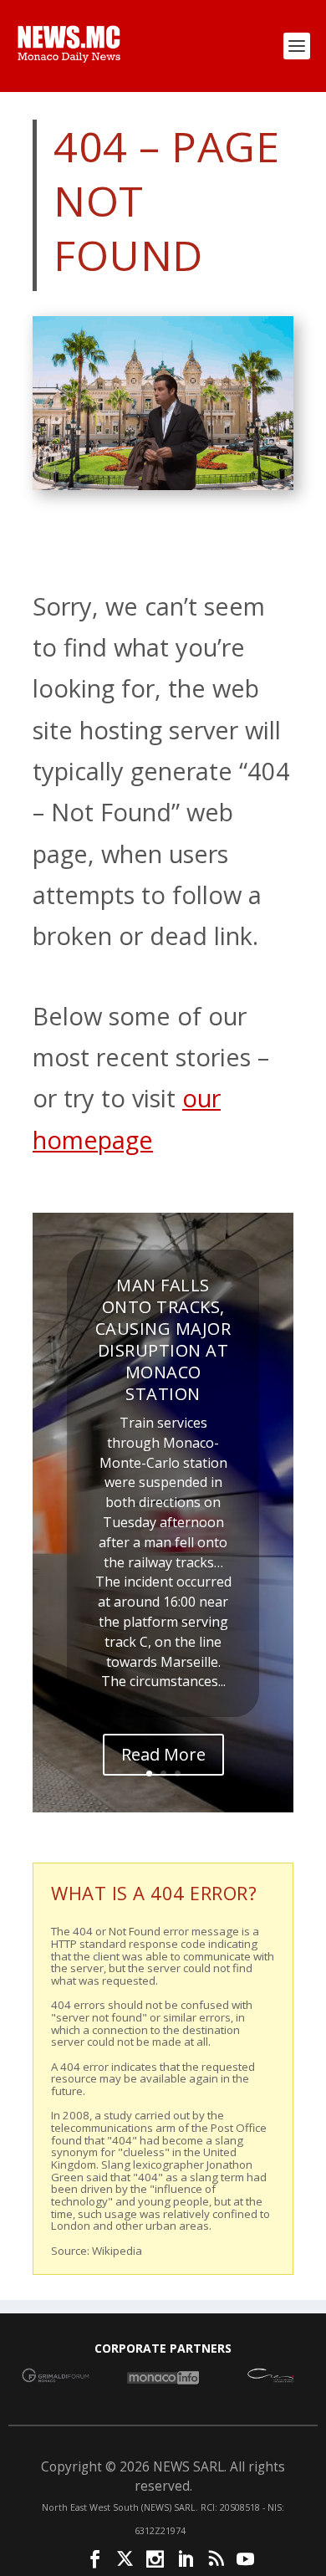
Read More (163, 1754)
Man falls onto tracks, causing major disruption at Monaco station (163, 1339)
